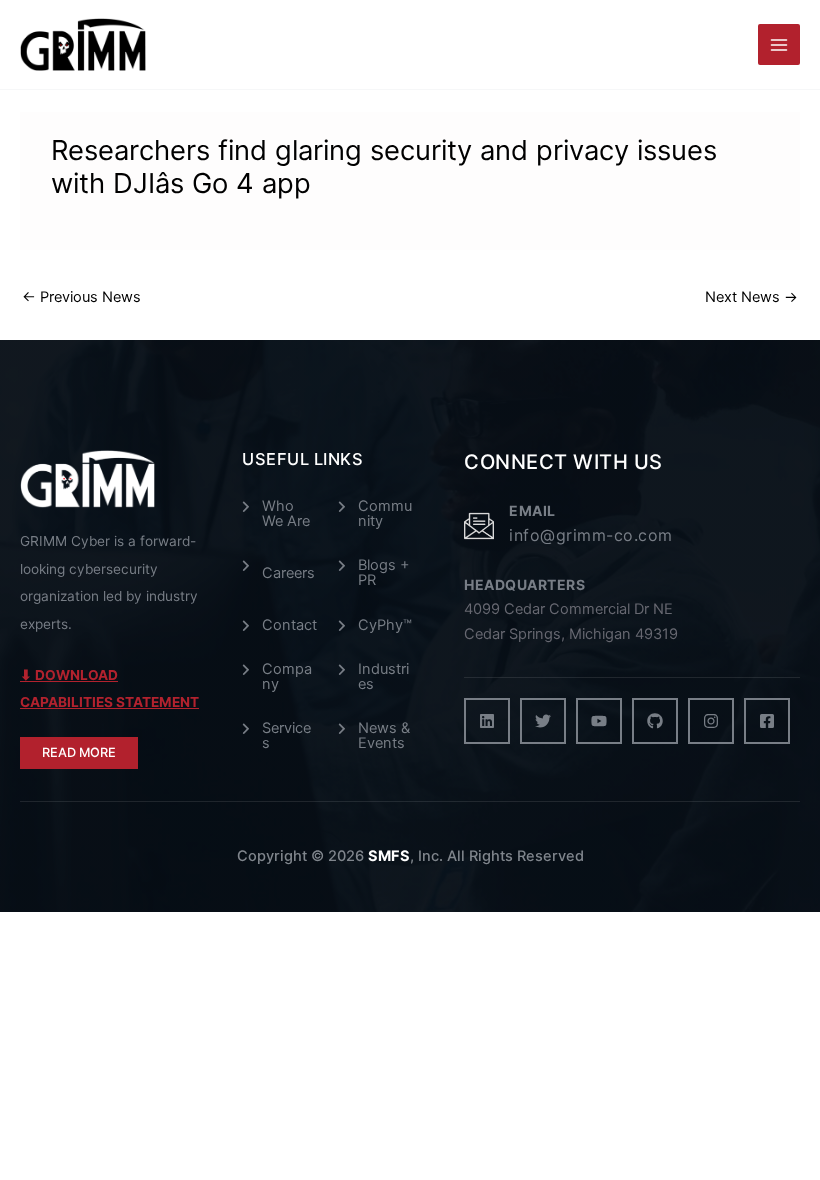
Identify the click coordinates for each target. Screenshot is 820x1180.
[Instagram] (711, 721)
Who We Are (286, 513)
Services (286, 735)
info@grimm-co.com (591, 535)
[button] (79, 753)
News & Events (384, 735)
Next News (751, 297)
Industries (383, 676)
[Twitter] (543, 721)
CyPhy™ (385, 625)
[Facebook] (767, 721)
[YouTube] (599, 721)
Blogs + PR (384, 572)
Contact (289, 625)
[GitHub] (655, 721)
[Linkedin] (487, 721)
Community (385, 513)
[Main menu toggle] (779, 45)
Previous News (81, 297)
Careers (288, 573)
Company (287, 676)
